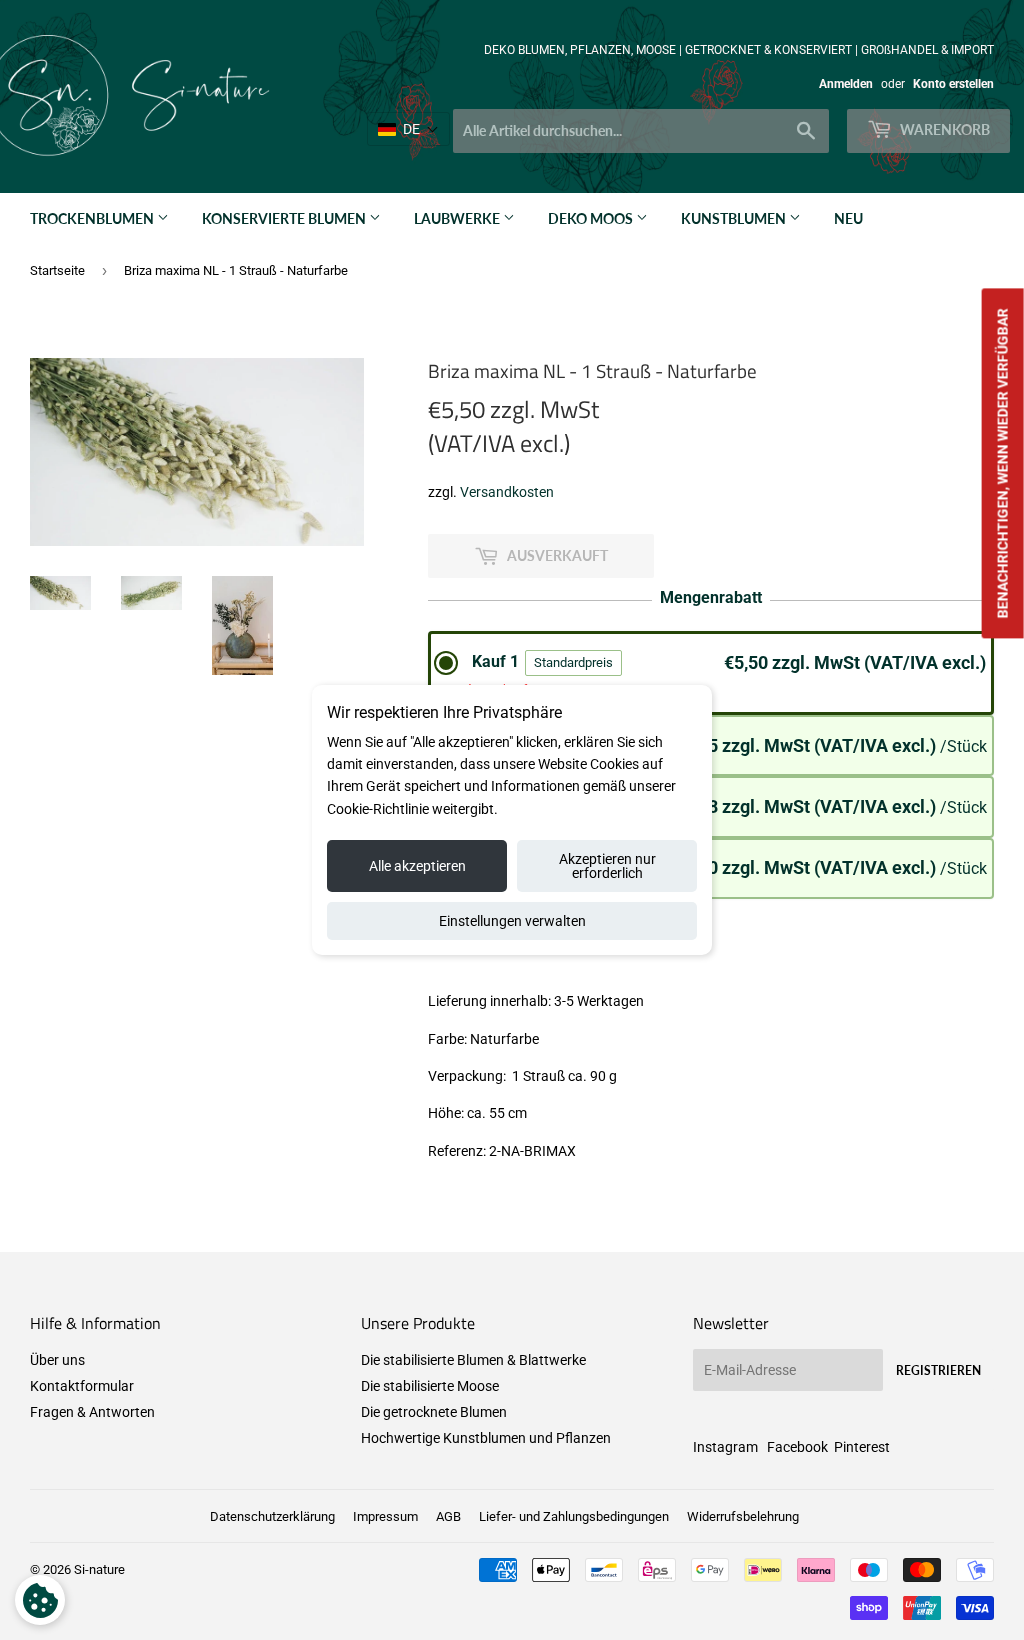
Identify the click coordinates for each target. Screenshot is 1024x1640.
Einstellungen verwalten (512, 921)
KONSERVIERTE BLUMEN (285, 218)
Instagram (725, 1447)
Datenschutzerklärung (272, 1516)
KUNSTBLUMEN (735, 218)
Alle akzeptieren (417, 866)
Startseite (57, 270)
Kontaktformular (82, 1386)
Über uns (57, 1360)
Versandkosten (507, 492)
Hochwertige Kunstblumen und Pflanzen (486, 1438)
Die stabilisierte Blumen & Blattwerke (473, 1360)
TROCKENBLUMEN (93, 218)
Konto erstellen (953, 84)
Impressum (385, 1516)
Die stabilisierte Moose (430, 1386)
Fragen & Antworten (92, 1412)
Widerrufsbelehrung (743, 1516)
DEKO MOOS (592, 218)
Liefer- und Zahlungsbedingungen (574, 1516)
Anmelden (846, 84)
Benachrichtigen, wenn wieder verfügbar (1003, 463)
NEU (848, 218)
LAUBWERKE (458, 218)
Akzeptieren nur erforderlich (607, 866)
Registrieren (938, 1370)
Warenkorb (943, 129)
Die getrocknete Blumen (434, 1412)
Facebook (797, 1447)
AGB (448, 1516)
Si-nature (99, 1569)
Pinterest (862, 1447)
